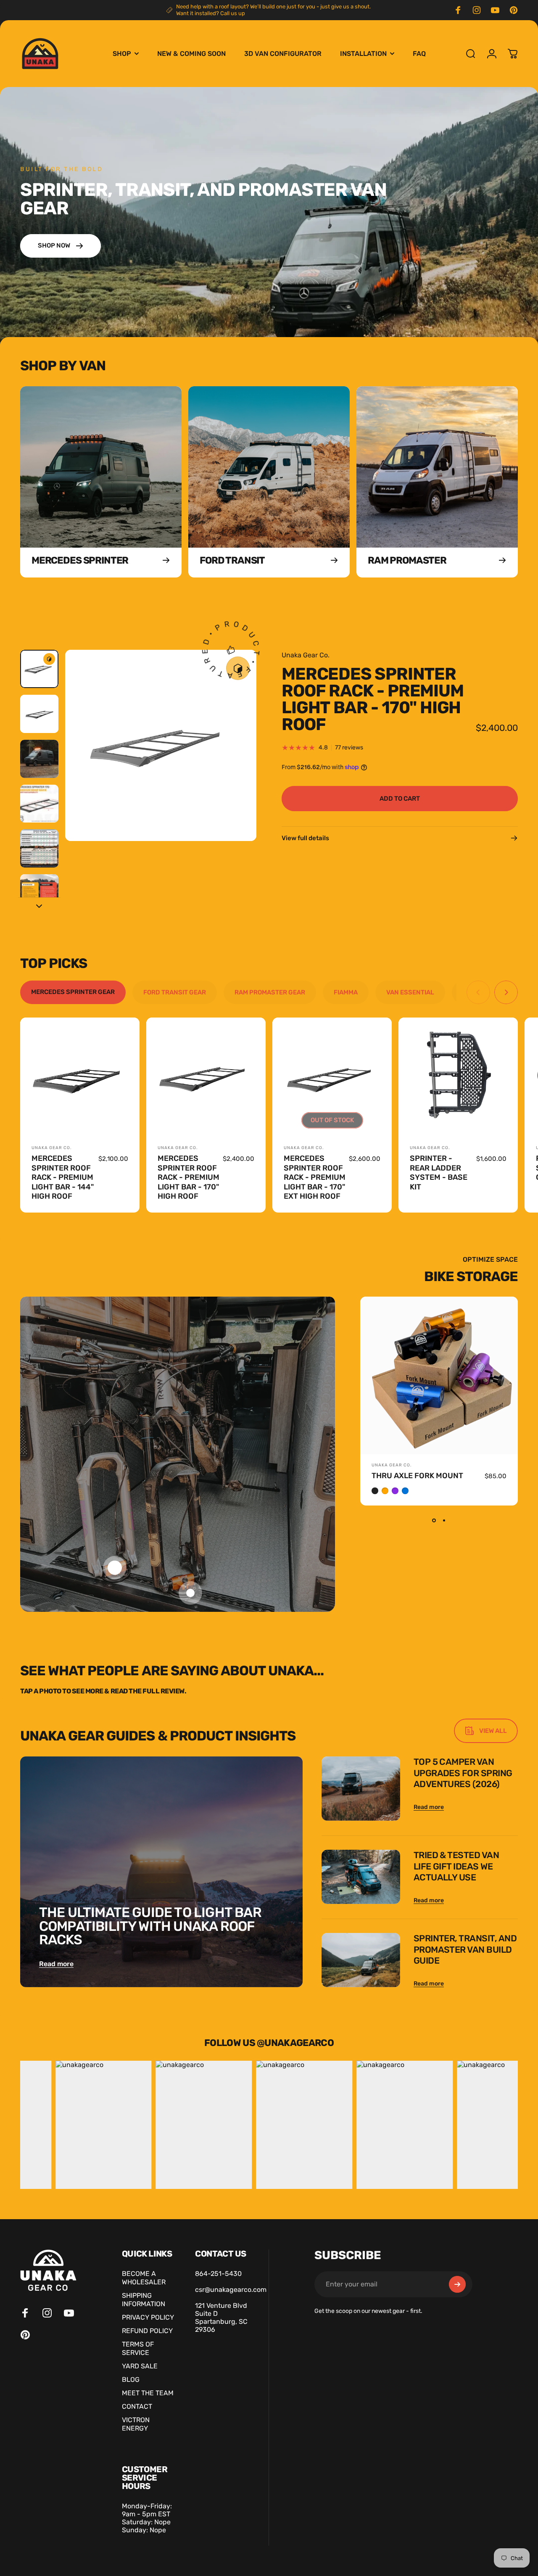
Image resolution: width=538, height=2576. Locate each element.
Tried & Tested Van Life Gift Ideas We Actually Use (456, 1866)
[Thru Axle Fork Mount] (439, 1375)
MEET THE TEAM (148, 2393)
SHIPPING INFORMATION (144, 2300)
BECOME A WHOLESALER (144, 2278)
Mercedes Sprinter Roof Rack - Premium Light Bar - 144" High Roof (63, 1177)
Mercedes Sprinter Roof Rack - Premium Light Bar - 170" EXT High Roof (315, 1177)
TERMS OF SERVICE (138, 2349)
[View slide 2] (444, 1521)
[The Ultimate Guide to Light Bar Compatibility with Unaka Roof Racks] (161, 1872)
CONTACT (137, 2407)
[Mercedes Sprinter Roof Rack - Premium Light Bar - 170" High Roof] (206, 1077)
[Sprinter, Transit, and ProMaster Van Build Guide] (361, 1960)
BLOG (131, 2380)
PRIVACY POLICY (148, 2318)
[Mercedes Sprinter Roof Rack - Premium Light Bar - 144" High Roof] (80, 1077)
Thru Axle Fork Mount (417, 1476)
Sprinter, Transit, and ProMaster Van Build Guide (465, 1949)
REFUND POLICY (147, 2331)
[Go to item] (39, 669)
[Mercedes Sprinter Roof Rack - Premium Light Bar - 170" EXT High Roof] (332, 1077)
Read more (56, 1964)
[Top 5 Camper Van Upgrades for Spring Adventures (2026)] (361, 1789)
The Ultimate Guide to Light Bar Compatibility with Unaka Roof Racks (150, 1926)
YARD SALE (140, 2366)
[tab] (73, 992)
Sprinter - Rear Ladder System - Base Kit (439, 1173)
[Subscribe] (457, 2284)
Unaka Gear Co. (306, 655)
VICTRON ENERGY (136, 2424)
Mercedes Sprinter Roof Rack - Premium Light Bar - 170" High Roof (189, 1177)
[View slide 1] (434, 1521)
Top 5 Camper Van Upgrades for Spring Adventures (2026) (463, 1773)
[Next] (235, 759)
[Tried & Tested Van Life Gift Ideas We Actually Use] (361, 1877)
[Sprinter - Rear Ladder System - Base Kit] (458, 1077)
